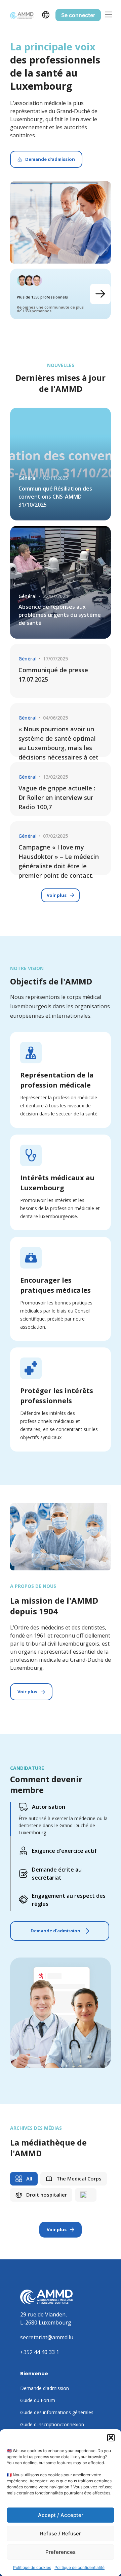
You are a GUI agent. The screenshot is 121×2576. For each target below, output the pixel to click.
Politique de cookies (32, 2567)
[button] (111, 2438)
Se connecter (78, 15)
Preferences (61, 2552)
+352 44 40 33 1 (40, 2352)
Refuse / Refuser (61, 2534)
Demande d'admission (55, 1931)
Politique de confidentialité (79, 2567)
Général (28, 478)
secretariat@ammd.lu (47, 2337)
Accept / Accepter (61, 2515)
